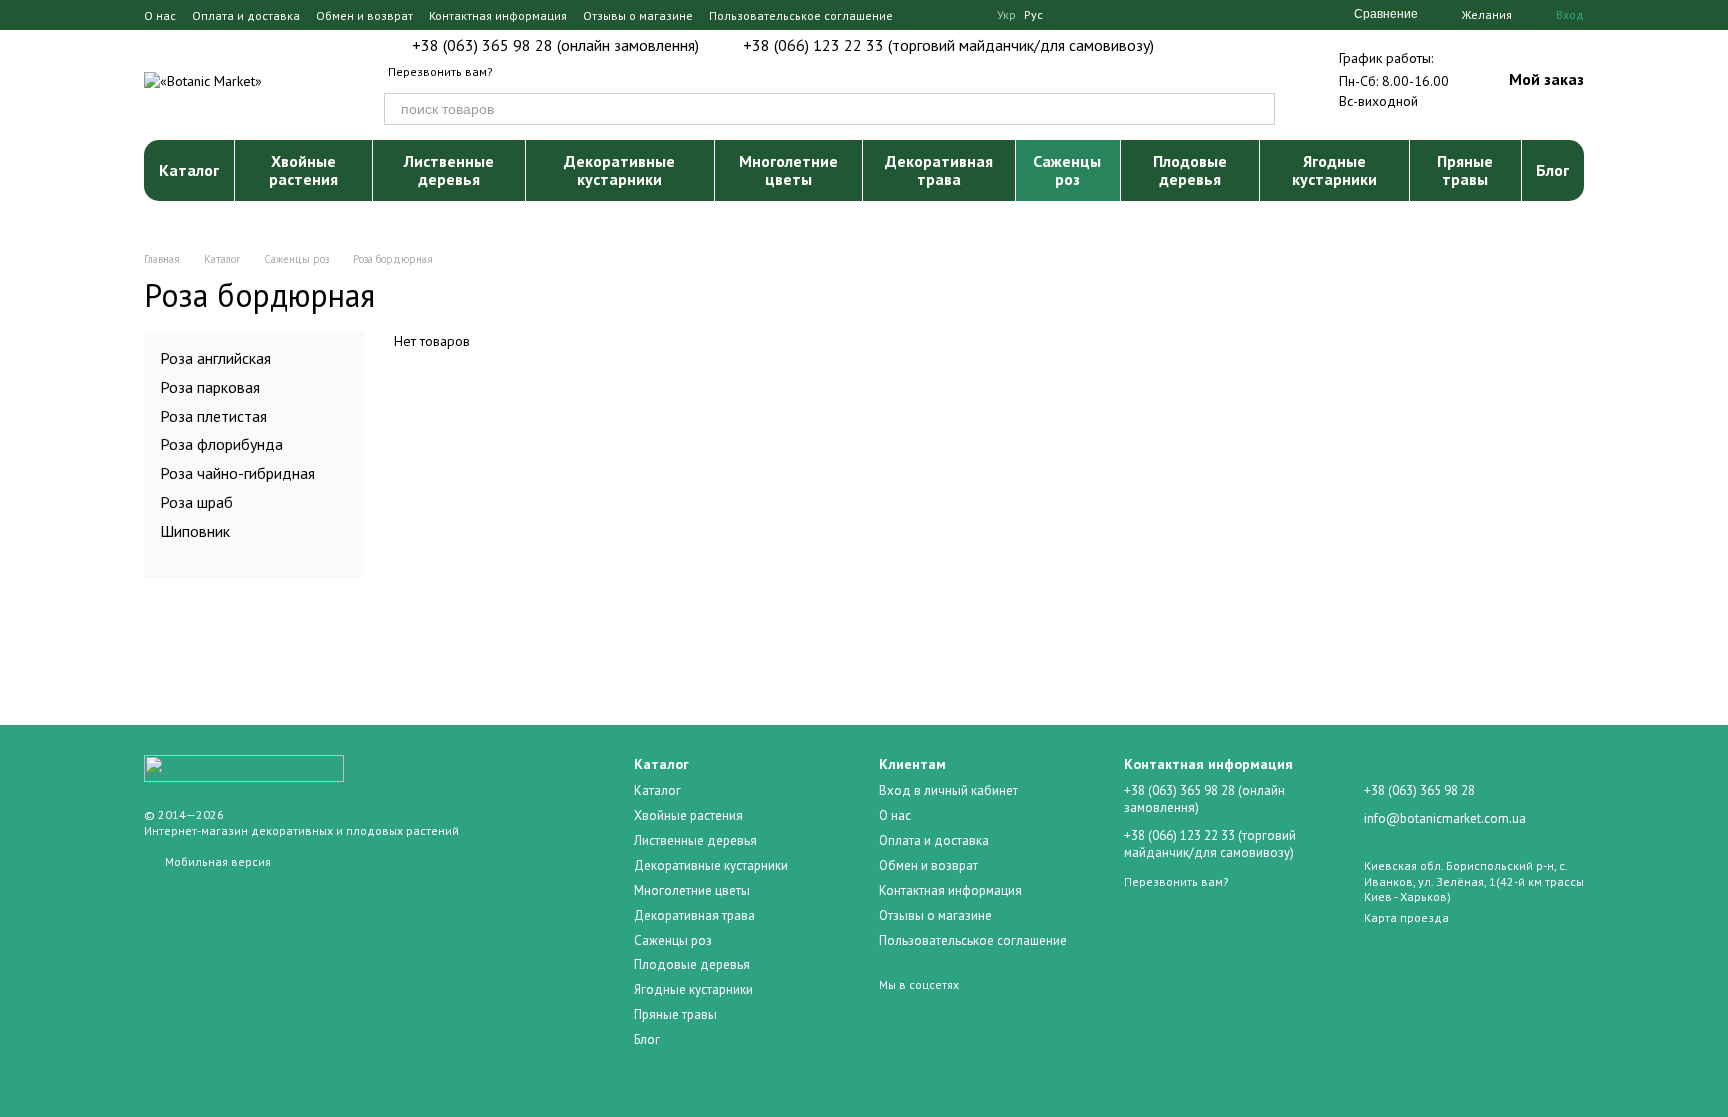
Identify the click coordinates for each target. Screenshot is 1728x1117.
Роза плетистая (213, 415)
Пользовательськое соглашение (801, 15)
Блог (1552, 170)
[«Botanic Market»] (244, 767)
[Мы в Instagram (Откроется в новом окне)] (945, 15)
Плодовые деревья (1190, 170)
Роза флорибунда (221, 444)
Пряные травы (1465, 170)
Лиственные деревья (449, 170)
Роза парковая (210, 386)
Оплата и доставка (246, 15)
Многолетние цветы (788, 170)
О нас (160, 15)
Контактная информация (498, 15)
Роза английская (215, 358)
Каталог (189, 170)
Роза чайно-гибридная (237, 473)
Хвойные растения (303, 170)
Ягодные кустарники (1334, 170)
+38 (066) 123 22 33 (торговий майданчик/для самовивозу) (948, 45)
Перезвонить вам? (440, 71)
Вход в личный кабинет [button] (948, 790)
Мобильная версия (216, 861)
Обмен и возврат (364, 15)
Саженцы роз (1067, 170)
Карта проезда (1406, 917)
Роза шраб (196, 502)
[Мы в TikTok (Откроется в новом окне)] (969, 15)
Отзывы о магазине (638, 15)
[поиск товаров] (1259, 109)
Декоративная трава (939, 170)
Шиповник (195, 530)
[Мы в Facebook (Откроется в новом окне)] (921, 15)
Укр (1006, 15)
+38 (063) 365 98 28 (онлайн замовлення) (555, 45)
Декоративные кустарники (619, 170)
